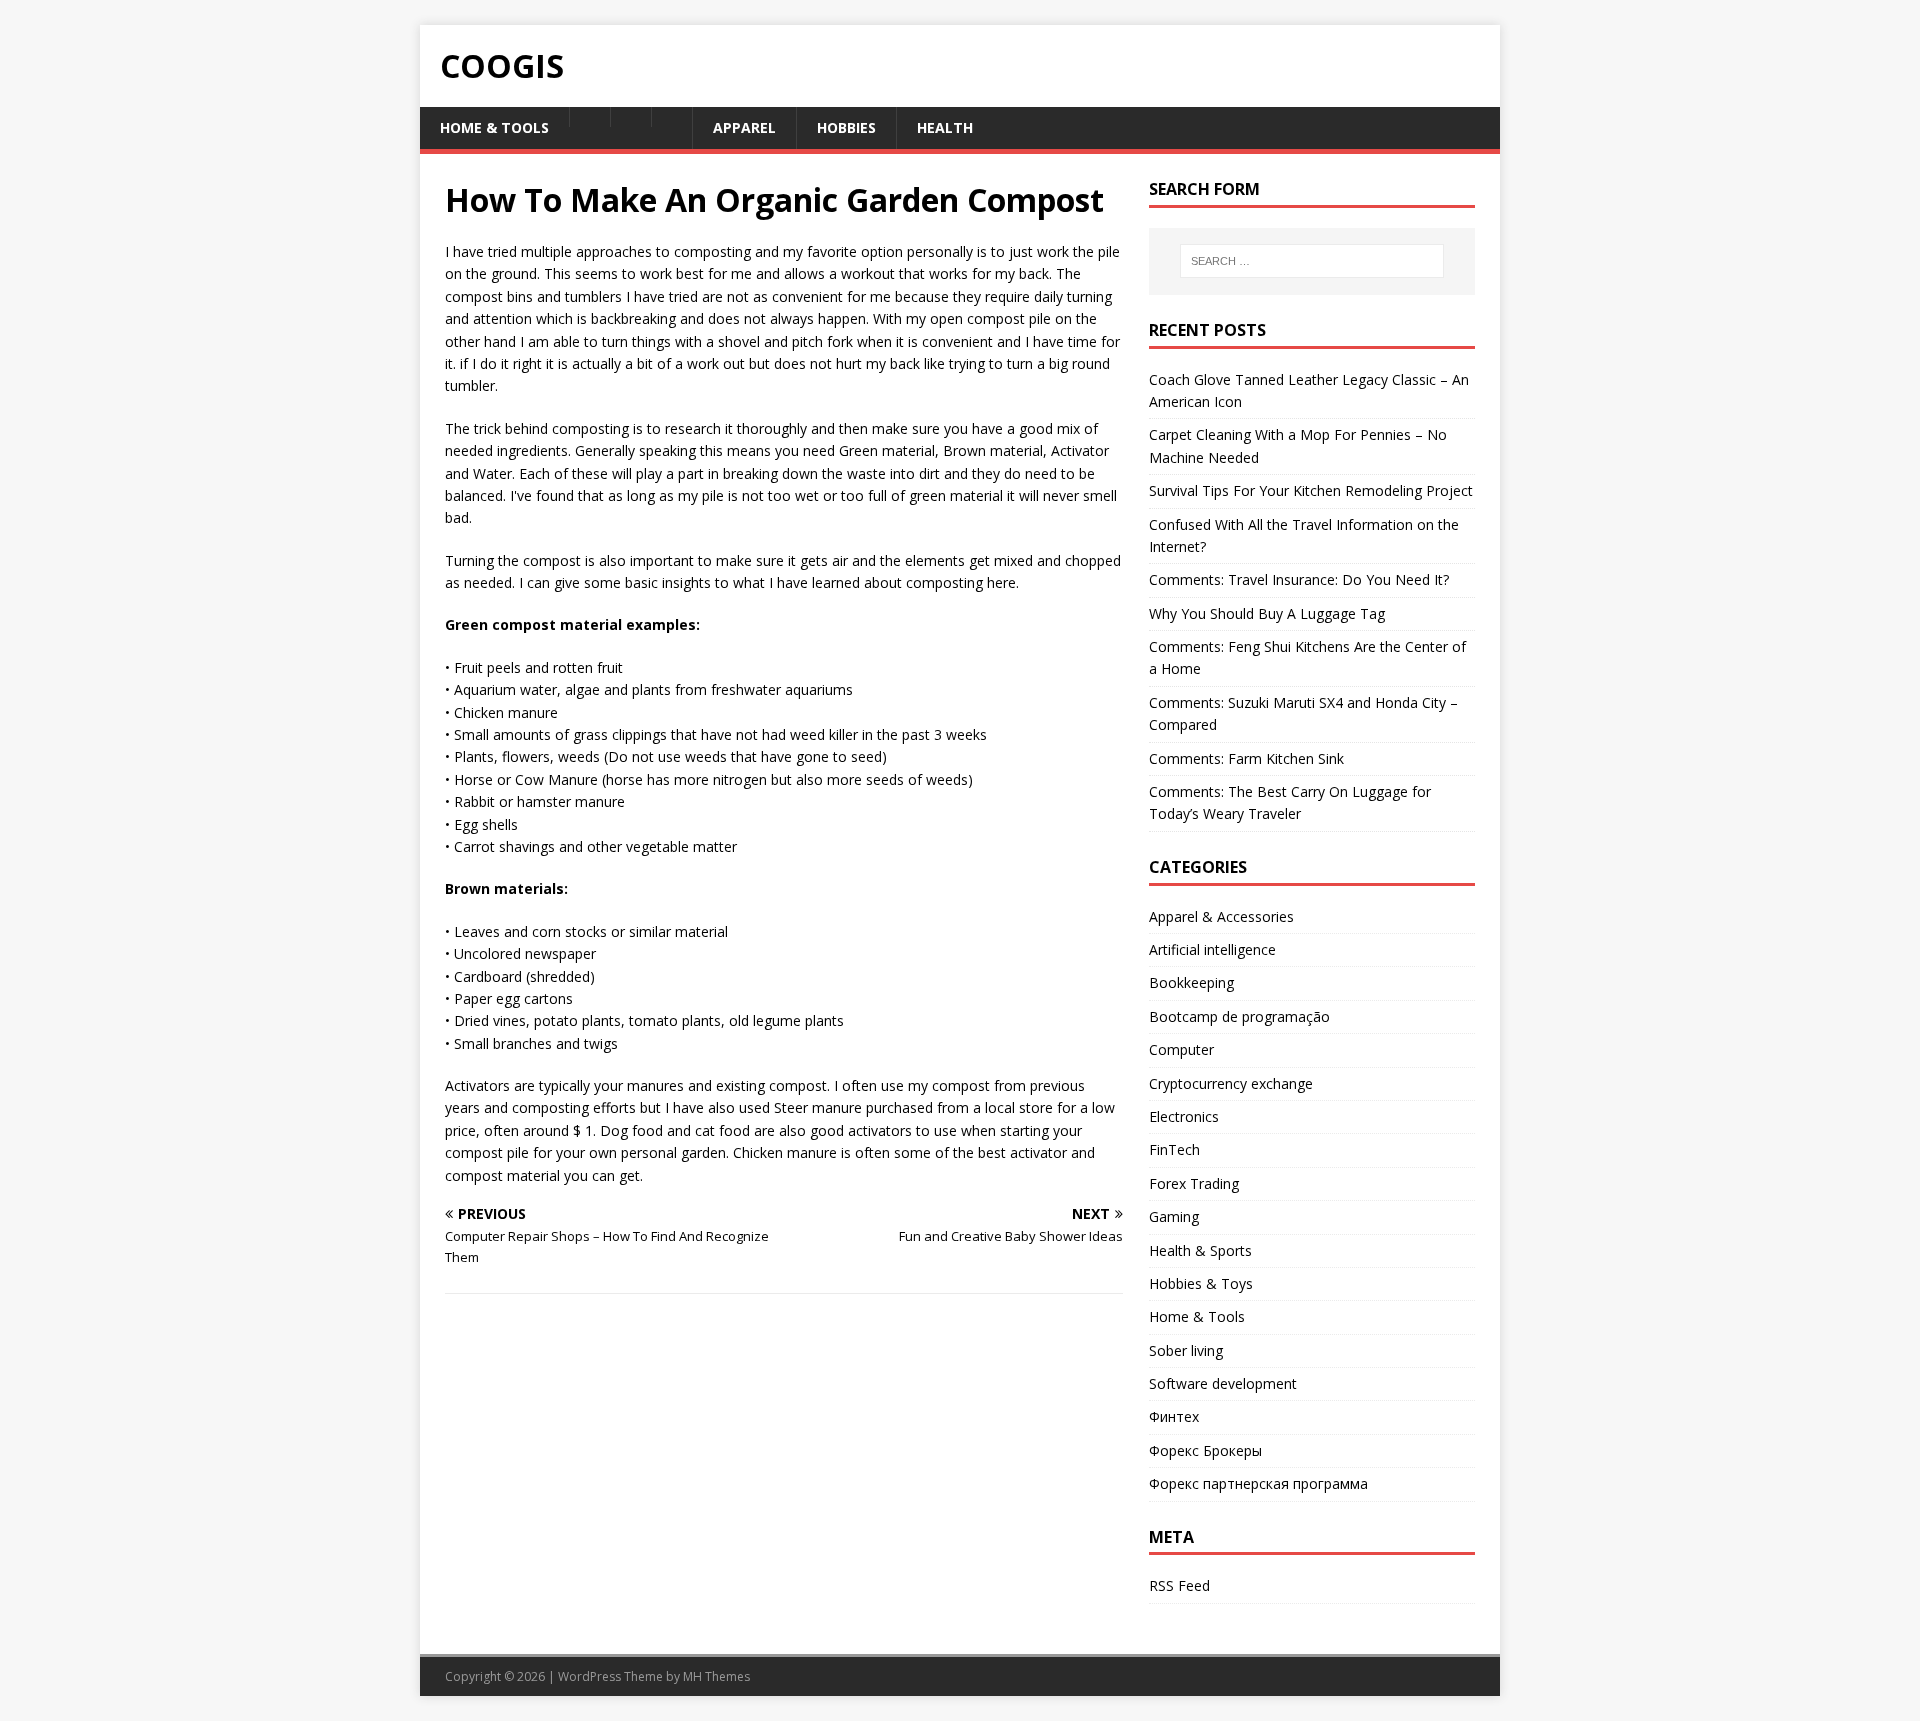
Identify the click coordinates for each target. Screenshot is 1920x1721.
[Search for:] (1312, 261)
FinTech (1174, 1149)
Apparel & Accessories (1221, 916)
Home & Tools (1197, 1316)
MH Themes (716, 1676)
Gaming (1174, 1216)
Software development (1223, 1383)
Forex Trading (1194, 1183)
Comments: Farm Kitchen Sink (1246, 758)
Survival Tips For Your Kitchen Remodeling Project (1311, 490)
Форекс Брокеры (1205, 1450)
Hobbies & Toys (1201, 1283)
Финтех (1174, 1416)
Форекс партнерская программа (1258, 1483)
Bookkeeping (1191, 982)
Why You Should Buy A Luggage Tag (1267, 613)
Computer (1181, 1049)
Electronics (1184, 1116)
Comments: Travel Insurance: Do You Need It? (1299, 579)
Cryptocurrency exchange (1231, 1083)
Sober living (1186, 1350)
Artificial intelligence (1212, 949)
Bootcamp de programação (1239, 1016)
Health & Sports (1200, 1250)
